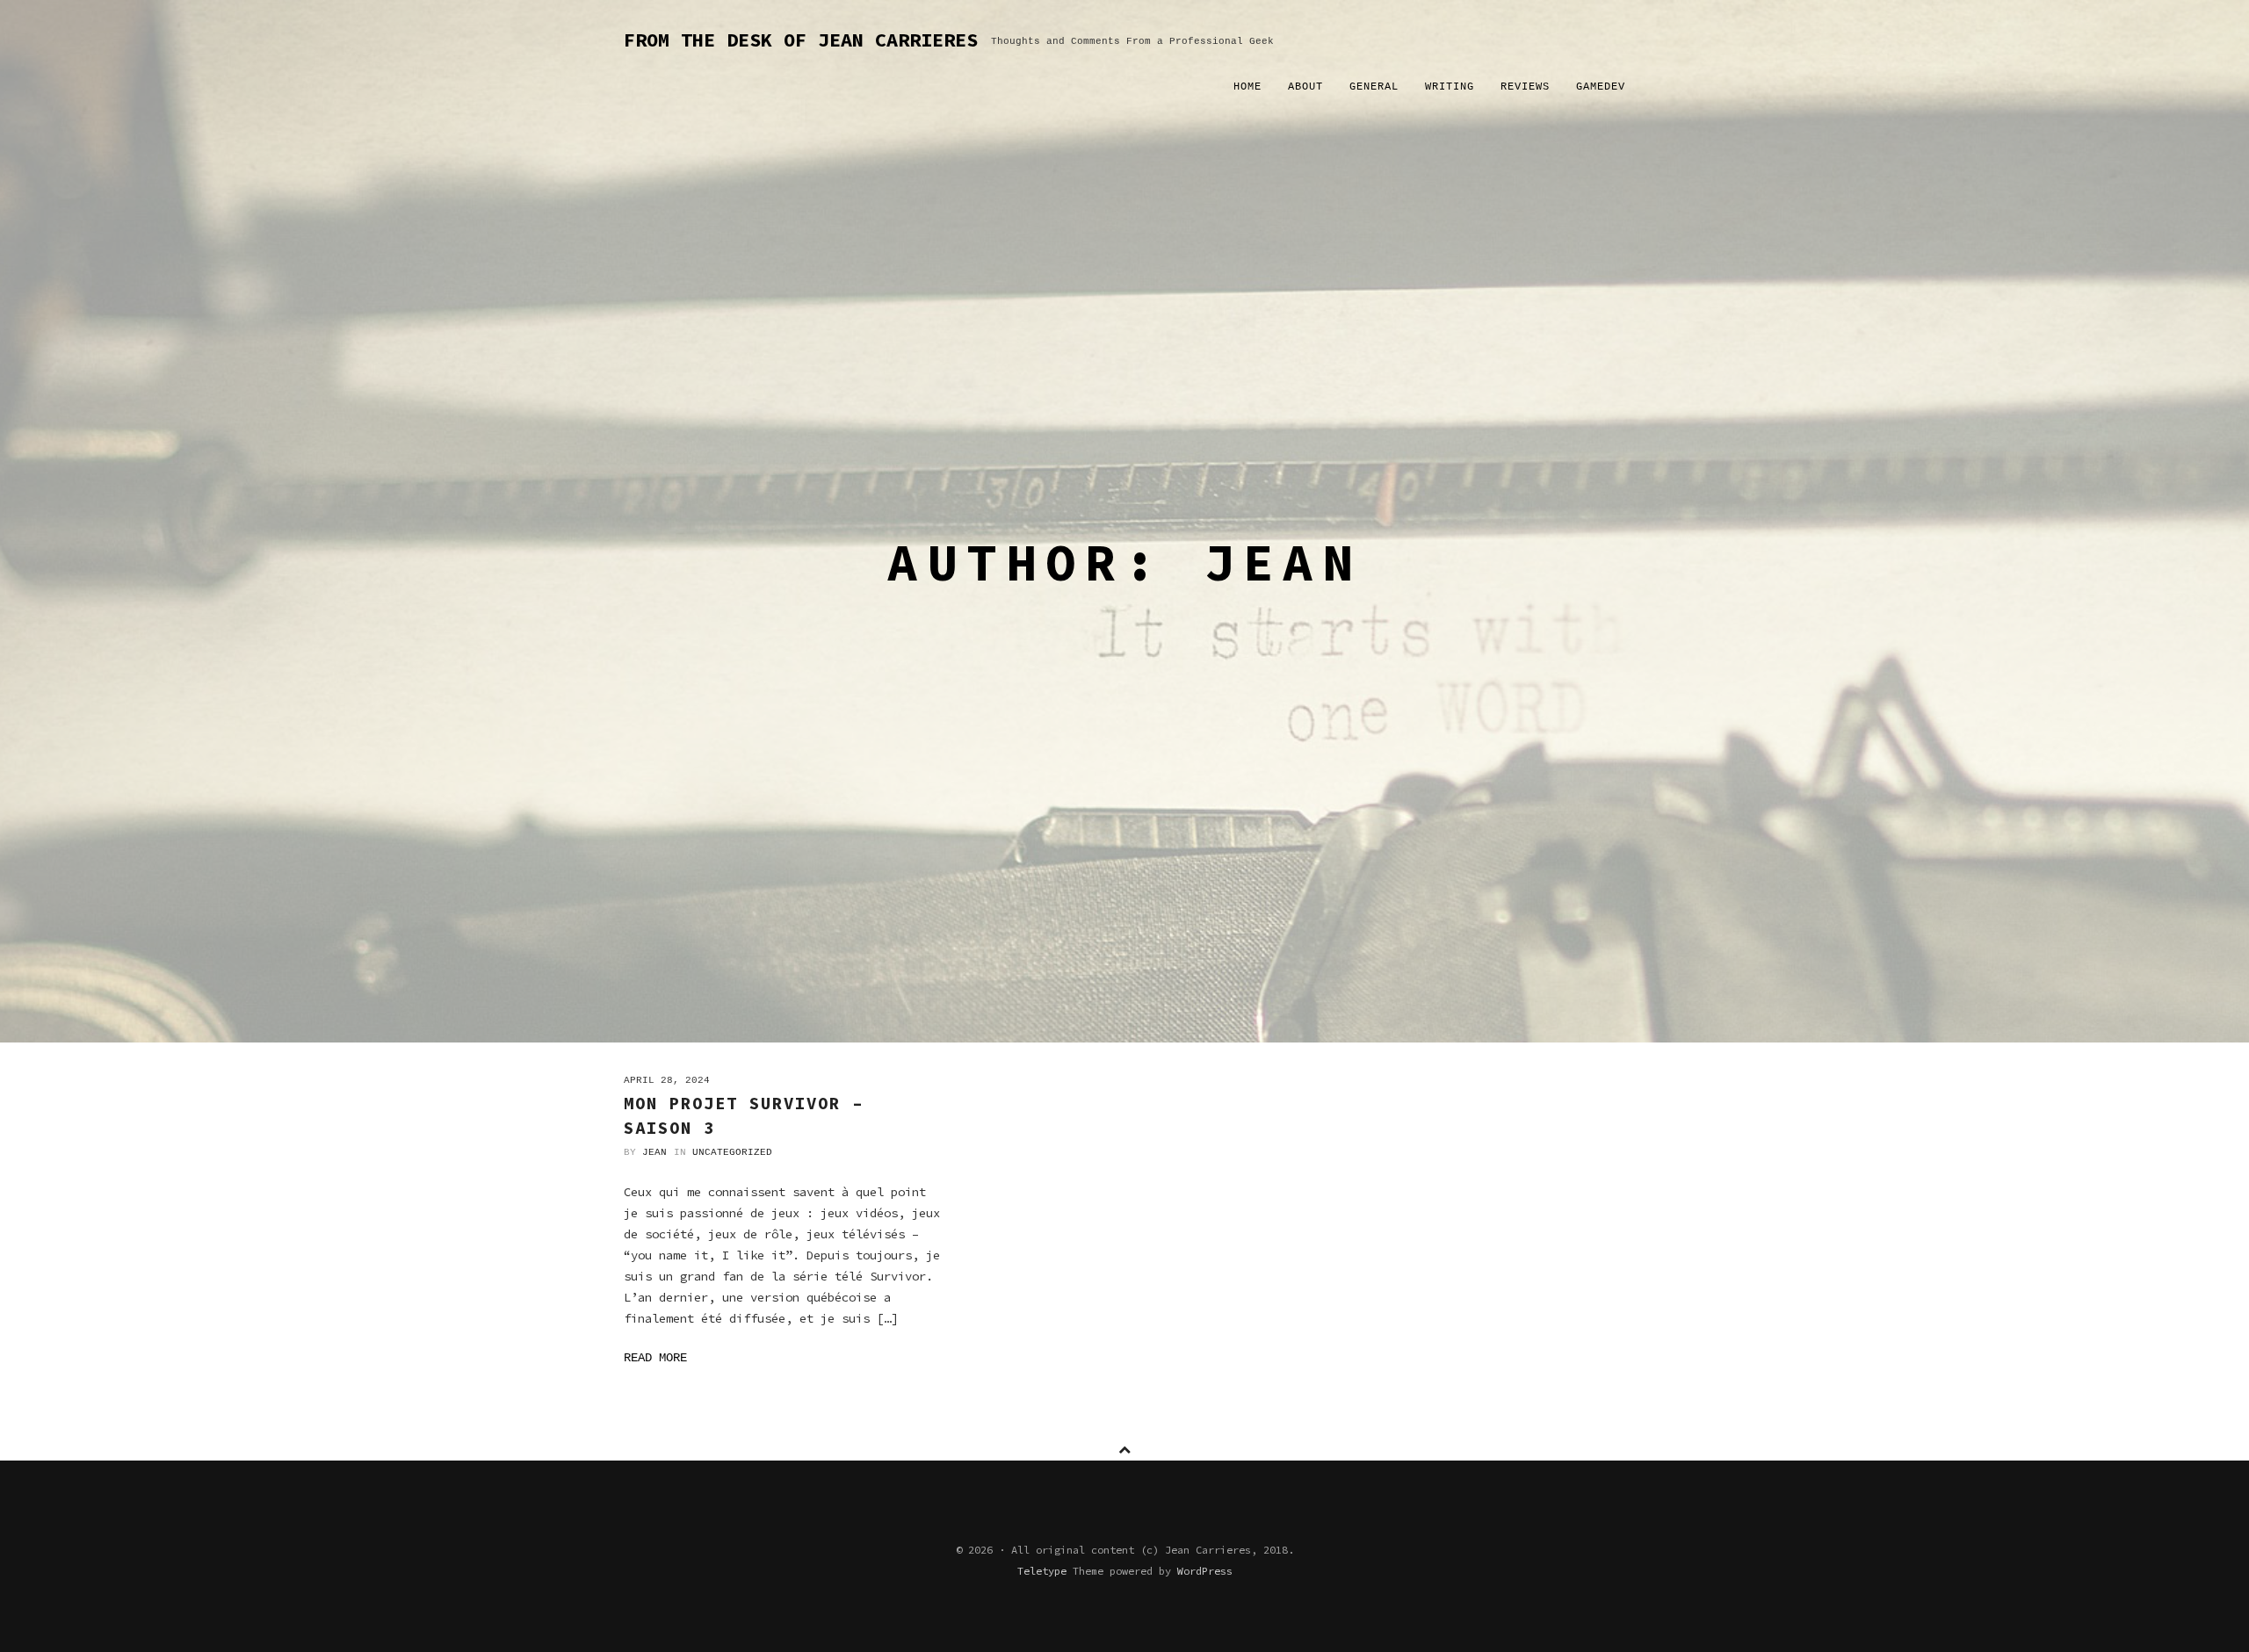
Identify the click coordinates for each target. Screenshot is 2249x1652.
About (1305, 87)
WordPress (1205, 1571)
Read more (655, 1358)
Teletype (1042, 1571)
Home (1247, 87)
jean (654, 1152)
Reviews (1525, 87)
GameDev (1601, 87)
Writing (1450, 87)
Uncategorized (732, 1152)
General (1374, 87)
